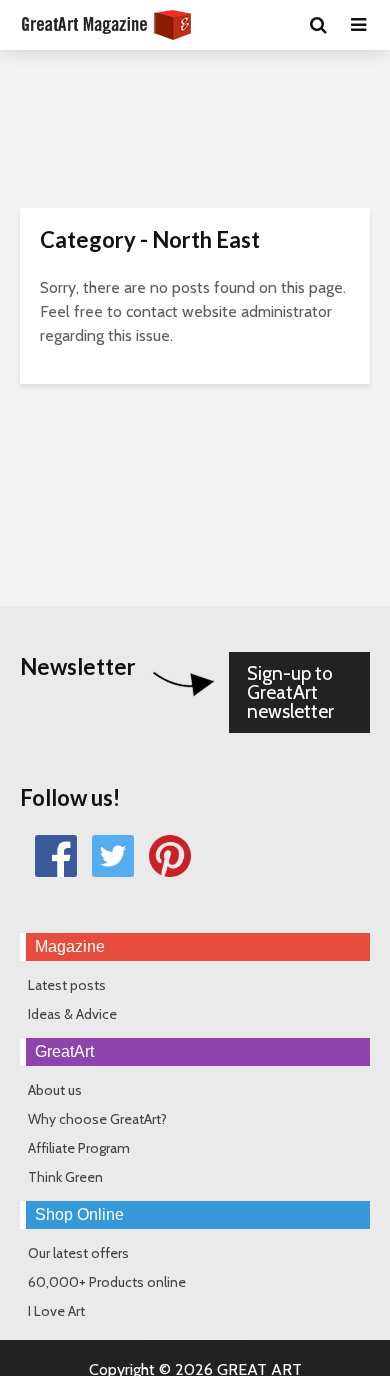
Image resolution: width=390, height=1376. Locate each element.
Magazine (70, 946)
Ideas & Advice (72, 1014)
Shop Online (79, 1214)
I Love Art (56, 1311)
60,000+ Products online (107, 1282)
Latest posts (67, 985)
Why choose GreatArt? (97, 1119)
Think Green (65, 1177)
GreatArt (64, 1051)
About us (55, 1090)
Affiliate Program (79, 1148)
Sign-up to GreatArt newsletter (290, 692)
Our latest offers (78, 1253)
